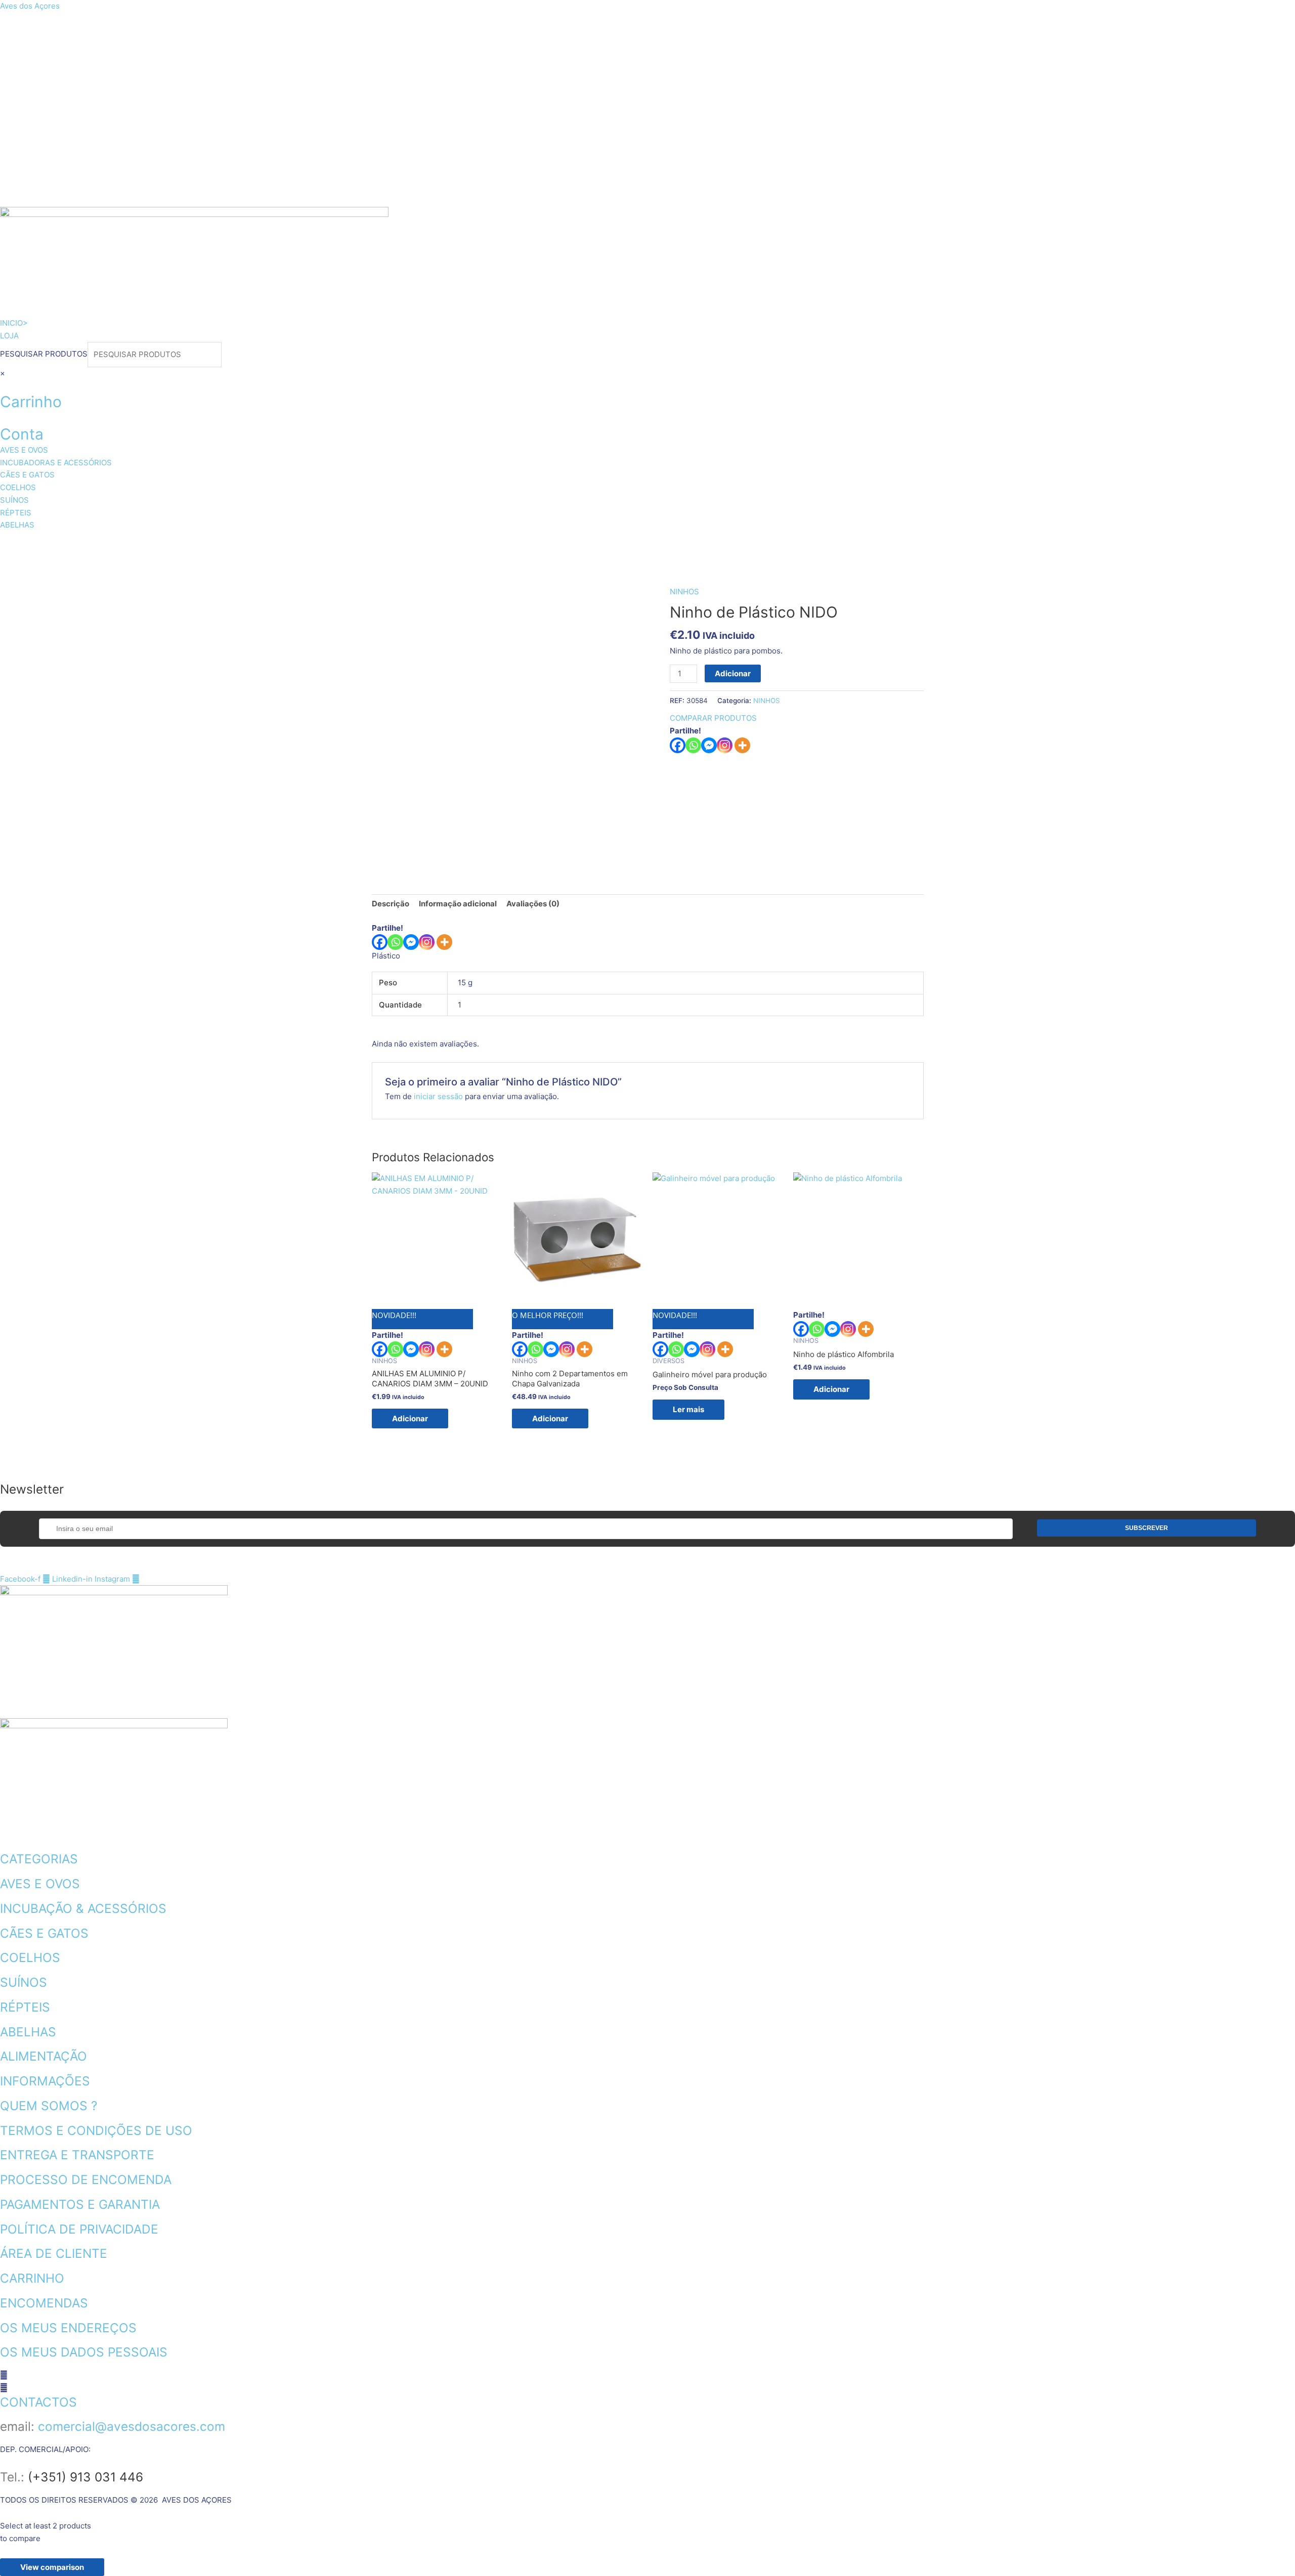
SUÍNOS (443, 544)
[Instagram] (725, 745)
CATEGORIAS (39, 1859)
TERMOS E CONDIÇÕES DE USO (96, 2130)
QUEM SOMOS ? (49, 2106)
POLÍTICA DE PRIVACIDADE (79, 2229)
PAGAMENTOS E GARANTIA (80, 2204)
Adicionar (733, 673)
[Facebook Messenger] (411, 942)
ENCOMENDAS (44, 2303)
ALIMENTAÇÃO (44, 2056)
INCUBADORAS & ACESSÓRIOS (168, 544)
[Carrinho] (3, 385)
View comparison (52, 2567)
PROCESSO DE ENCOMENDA (86, 2179)
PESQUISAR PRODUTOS (44, 354)
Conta (22, 434)
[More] (742, 745)
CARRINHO (32, 2278)
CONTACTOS (38, 2402)
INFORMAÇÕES (45, 2081)
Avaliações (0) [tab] (533, 904)
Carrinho (31, 402)
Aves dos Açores (30, 6)
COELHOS (378, 544)
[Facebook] (678, 745)
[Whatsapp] (693, 745)
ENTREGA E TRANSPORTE (77, 2155)
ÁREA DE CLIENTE (54, 2253)
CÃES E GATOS (296, 544)
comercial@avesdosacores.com (132, 2426)
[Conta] (3, 418)
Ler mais (688, 1409)
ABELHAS (571, 544)
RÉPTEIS (506, 544)
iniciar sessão (438, 1096)
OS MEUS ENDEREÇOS (68, 2328)
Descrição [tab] (391, 904)
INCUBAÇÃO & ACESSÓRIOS (83, 1908)
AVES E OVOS (43, 544)
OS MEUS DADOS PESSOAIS (84, 2352)
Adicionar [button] (410, 1418)
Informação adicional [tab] (458, 904)
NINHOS (684, 592)
